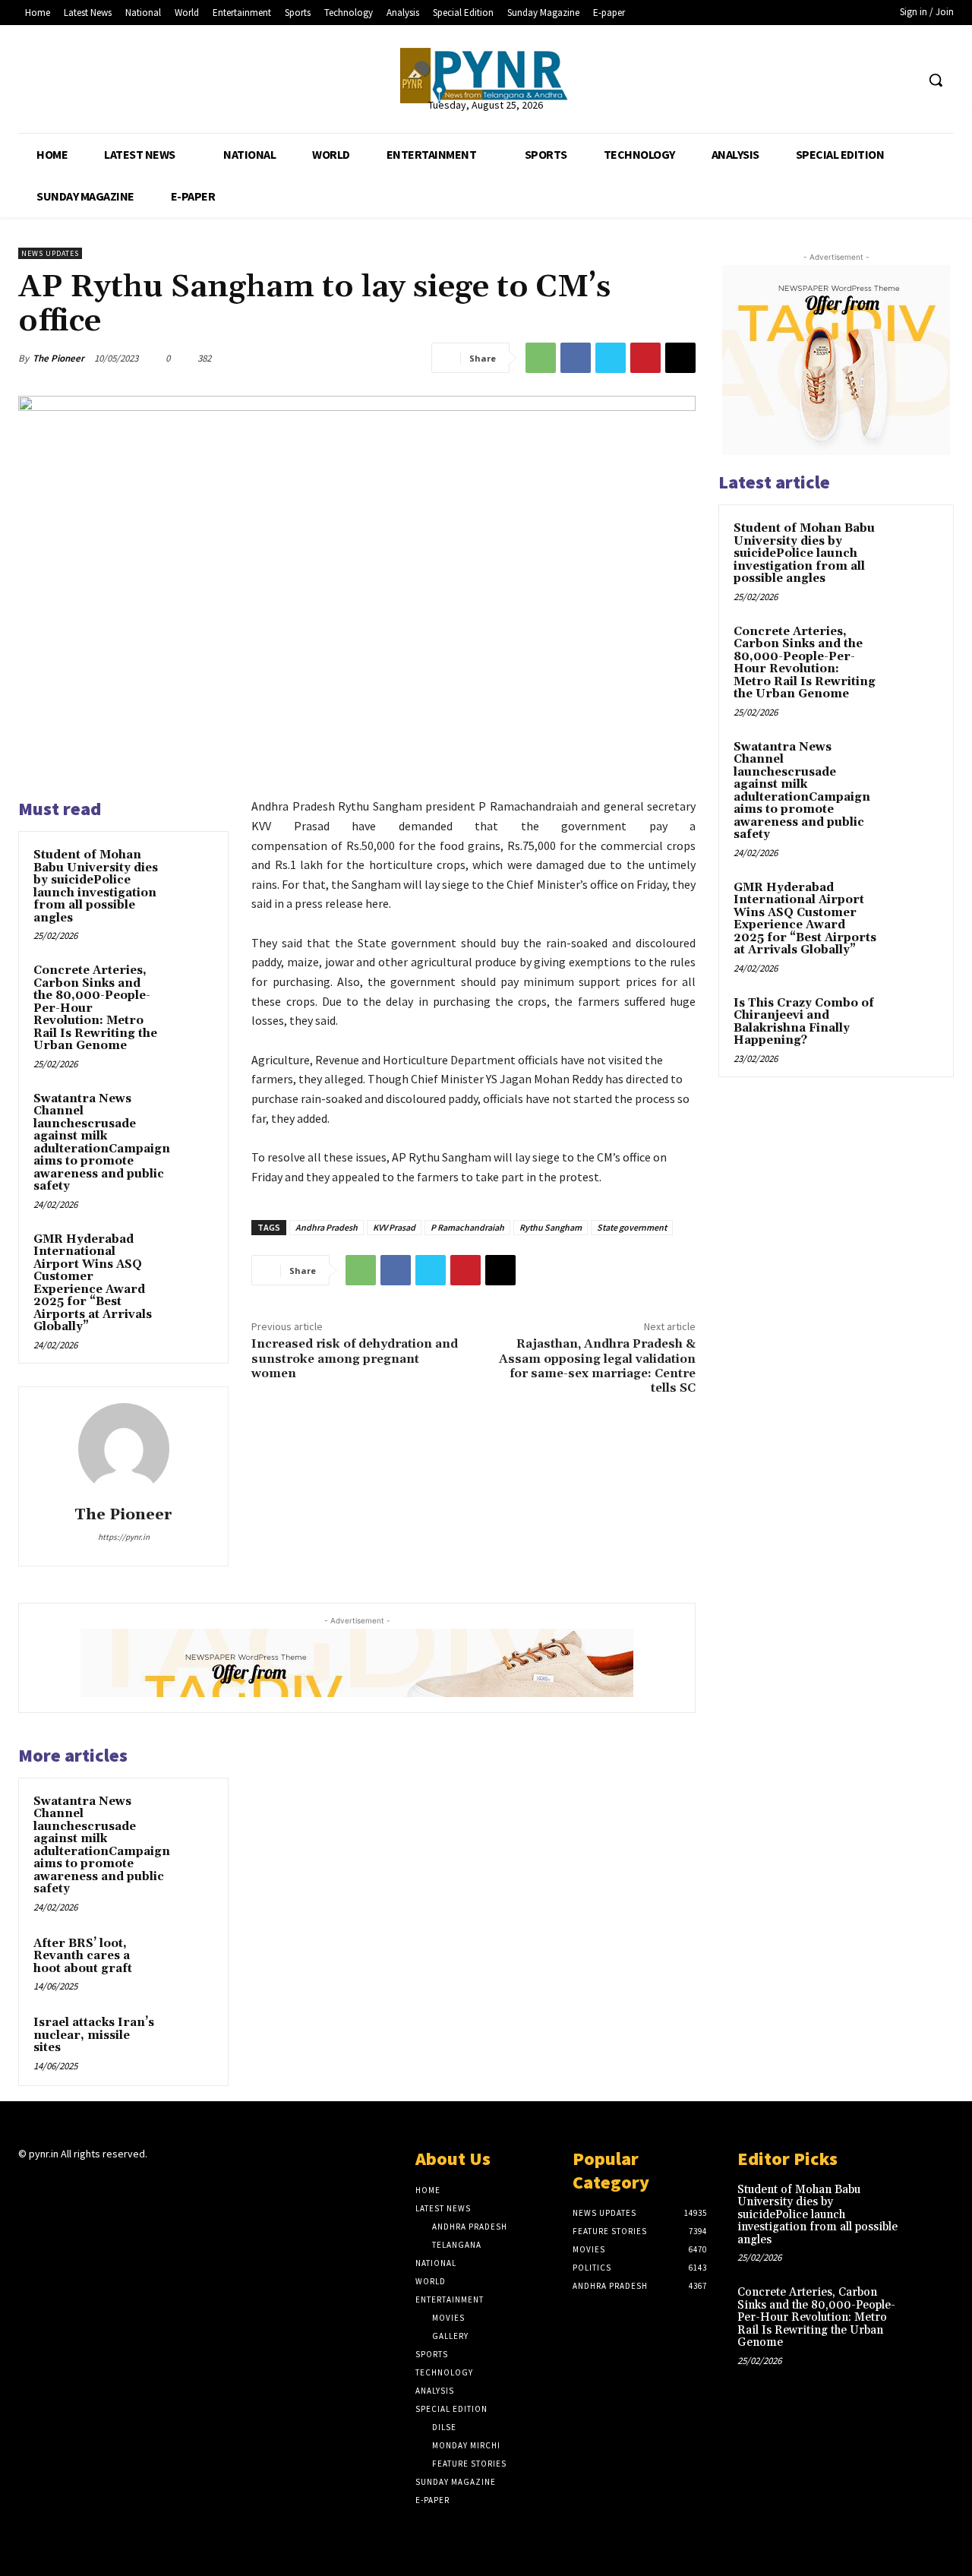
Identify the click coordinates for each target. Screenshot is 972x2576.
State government (632, 1227)
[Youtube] (903, 80)
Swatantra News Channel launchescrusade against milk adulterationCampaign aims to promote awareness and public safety (102, 1143)
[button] (936, 80)
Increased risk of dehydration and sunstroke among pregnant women (355, 1358)
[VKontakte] (108, 2184)
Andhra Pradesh (327, 1227)
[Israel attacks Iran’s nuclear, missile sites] (191, 2037)
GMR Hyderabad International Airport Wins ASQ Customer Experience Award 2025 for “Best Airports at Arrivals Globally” (93, 1283)
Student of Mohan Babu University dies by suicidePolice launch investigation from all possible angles (96, 887)
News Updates (50, 253)
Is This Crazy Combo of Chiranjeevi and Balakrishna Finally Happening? (804, 1022)
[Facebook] (846, 80)
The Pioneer (58, 358)
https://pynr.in (124, 1537)
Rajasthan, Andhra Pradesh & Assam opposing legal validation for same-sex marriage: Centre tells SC (597, 1366)
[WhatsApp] (541, 358)
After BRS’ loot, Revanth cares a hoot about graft (83, 1956)
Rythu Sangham (551, 1227)
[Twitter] (875, 80)
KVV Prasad (394, 1227)
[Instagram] (54, 2184)
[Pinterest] (645, 358)
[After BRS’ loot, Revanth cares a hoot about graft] (191, 1958)
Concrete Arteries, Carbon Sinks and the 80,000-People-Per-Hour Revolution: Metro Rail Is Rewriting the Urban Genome (805, 663)
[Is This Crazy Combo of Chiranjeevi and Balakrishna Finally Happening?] (912, 1021)
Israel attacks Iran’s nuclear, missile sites (94, 2035)
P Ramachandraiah (467, 1227)
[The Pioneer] (486, 76)
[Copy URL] (680, 358)
